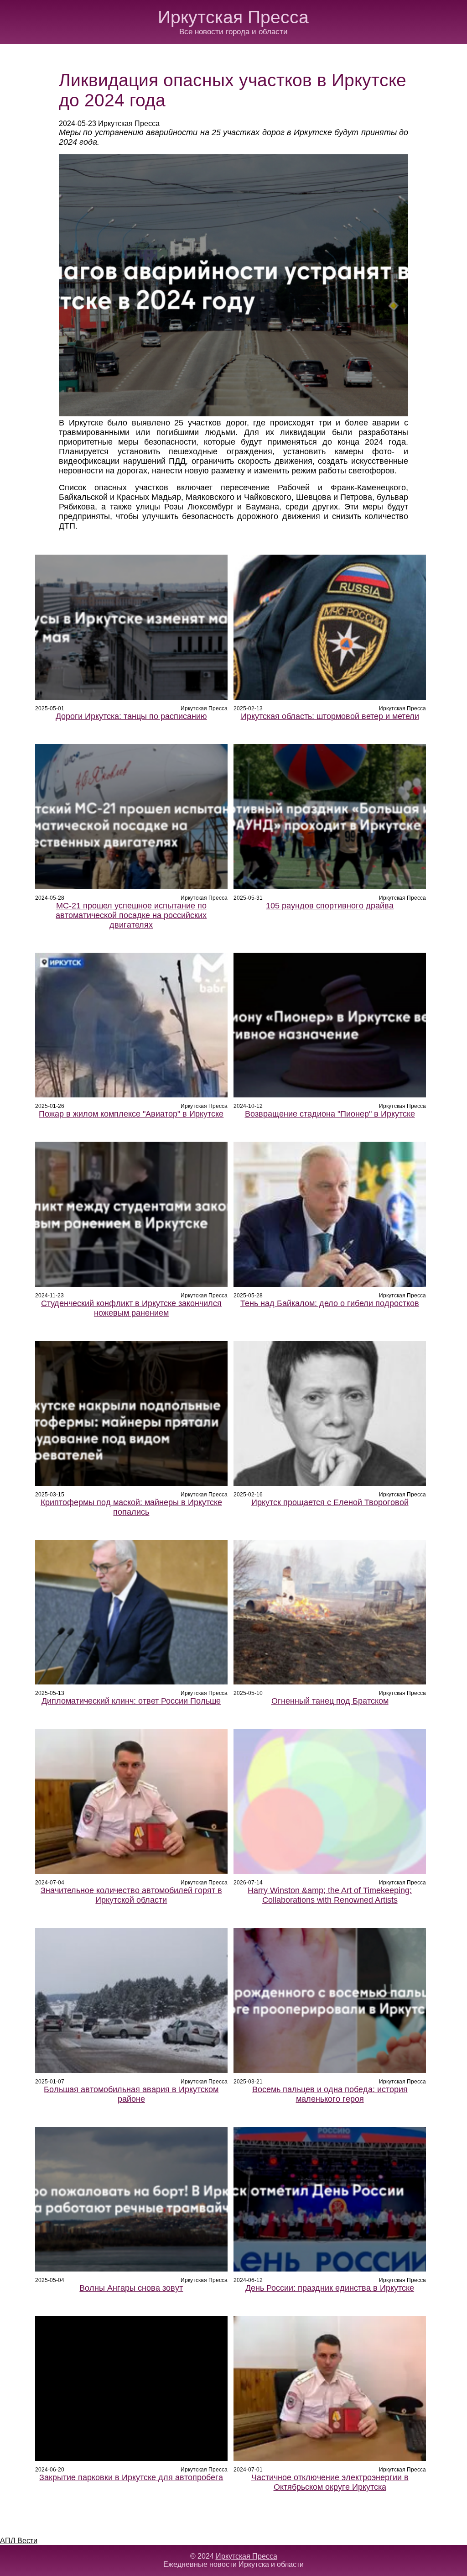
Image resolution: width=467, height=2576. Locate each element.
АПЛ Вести (19, 2541)
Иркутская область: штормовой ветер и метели (330, 716)
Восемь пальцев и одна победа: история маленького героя (330, 2094)
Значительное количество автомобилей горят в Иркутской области (131, 1895)
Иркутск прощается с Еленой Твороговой (330, 1502)
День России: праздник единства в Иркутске (330, 2288)
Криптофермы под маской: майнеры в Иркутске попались (131, 1507)
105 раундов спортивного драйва (330, 906)
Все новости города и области (233, 32)
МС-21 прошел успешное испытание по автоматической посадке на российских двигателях (131, 915)
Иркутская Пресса (233, 17)
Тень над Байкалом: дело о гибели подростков (330, 1303)
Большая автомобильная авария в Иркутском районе (131, 2094)
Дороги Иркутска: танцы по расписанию (131, 716)
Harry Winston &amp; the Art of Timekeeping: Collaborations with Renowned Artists (330, 1895)
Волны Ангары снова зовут (131, 2288)
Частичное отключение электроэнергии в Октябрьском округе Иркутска (330, 2482)
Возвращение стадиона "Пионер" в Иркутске (330, 1114)
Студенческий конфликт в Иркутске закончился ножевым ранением (131, 1308)
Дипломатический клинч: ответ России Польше (131, 1701)
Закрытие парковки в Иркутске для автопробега (131, 2477)
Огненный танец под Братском (330, 1701)
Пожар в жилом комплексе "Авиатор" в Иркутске (131, 1114)
